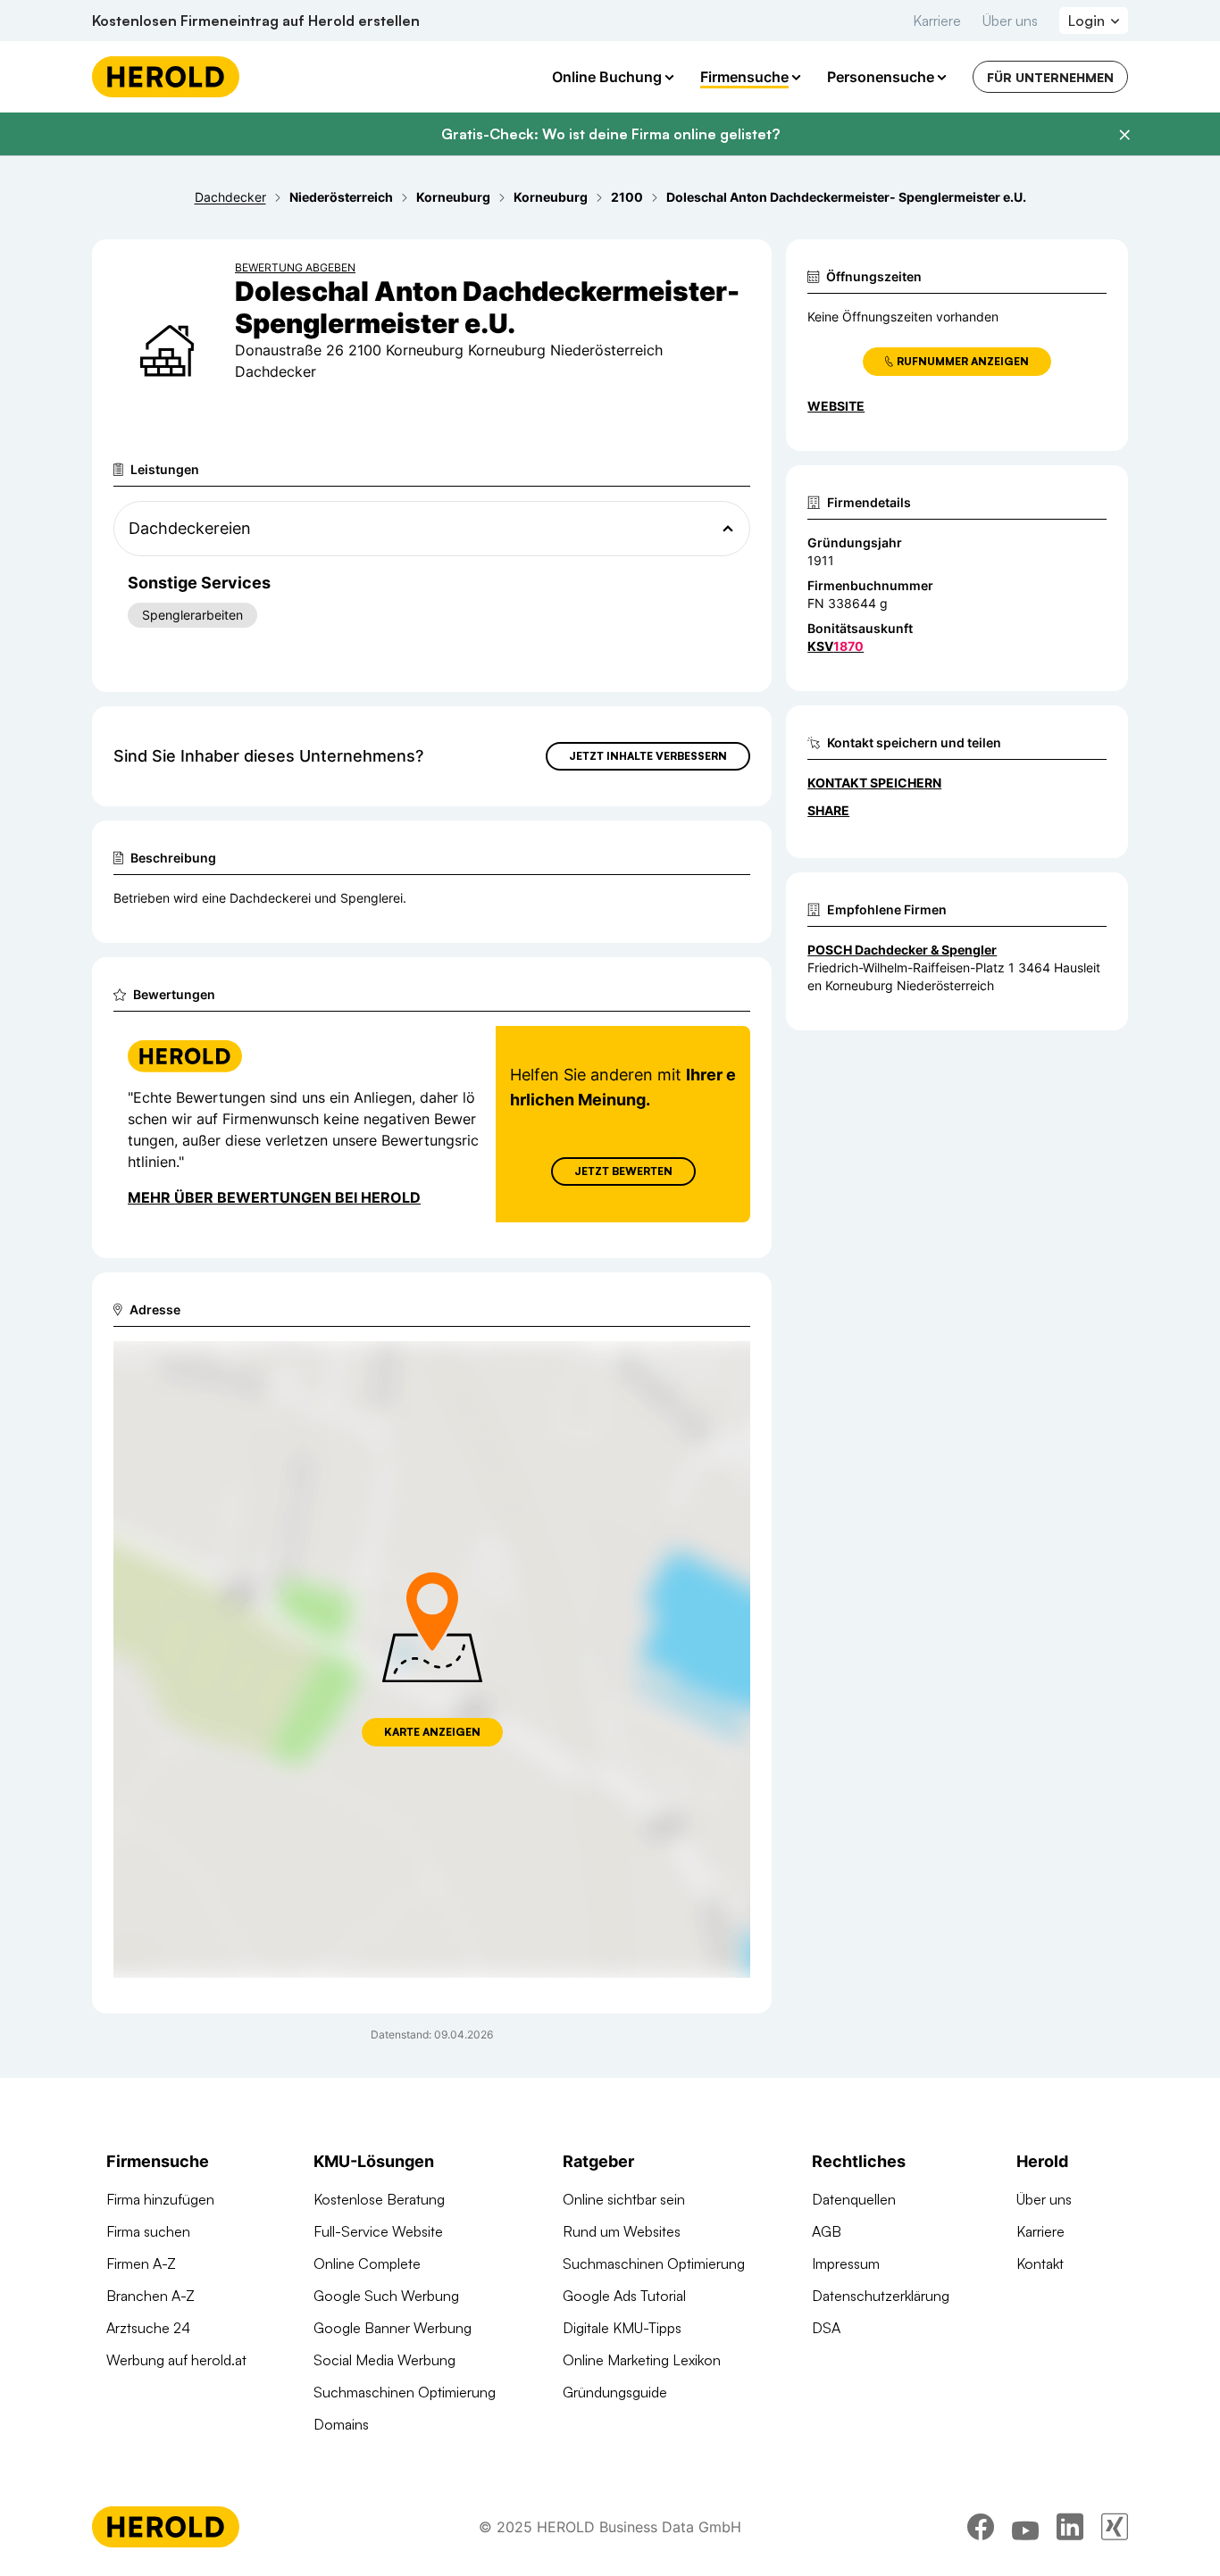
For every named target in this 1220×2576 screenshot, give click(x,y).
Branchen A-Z (150, 2296)
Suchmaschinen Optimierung (405, 2392)
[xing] (1115, 2527)
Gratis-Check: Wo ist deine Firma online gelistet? (610, 134)
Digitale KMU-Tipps (622, 2328)
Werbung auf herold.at (176, 2360)
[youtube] (1025, 2527)
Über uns (1010, 21)
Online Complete (367, 2263)
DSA (826, 2328)
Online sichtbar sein (624, 2199)
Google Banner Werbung (393, 2328)
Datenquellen (854, 2199)
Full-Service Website (378, 2231)
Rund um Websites (622, 2231)
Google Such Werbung (386, 2296)
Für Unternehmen (1050, 77)
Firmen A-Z (141, 2263)
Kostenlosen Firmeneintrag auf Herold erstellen (256, 21)
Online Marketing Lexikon (642, 2360)
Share (828, 810)
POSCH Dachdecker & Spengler (902, 950)
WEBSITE (836, 406)
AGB (827, 2231)
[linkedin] (1070, 2527)
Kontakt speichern (874, 783)
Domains (341, 2424)
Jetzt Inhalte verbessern (648, 756)
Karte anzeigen (432, 1732)
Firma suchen (148, 2231)
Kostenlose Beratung (379, 2199)
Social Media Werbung (384, 2360)
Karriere (937, 21)
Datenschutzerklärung (881, 2296)
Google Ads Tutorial (624, 2296)
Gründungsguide (615, 2392)
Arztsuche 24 (148, 2328)
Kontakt (1040, 2263)
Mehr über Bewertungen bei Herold (274, 1197)
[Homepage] (166, 77)
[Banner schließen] (1124, 135)
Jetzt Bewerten (623, 1171)
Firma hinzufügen (160, 2199)
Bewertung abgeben (295, 267)
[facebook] (981, 2527)
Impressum (846, 2263)
